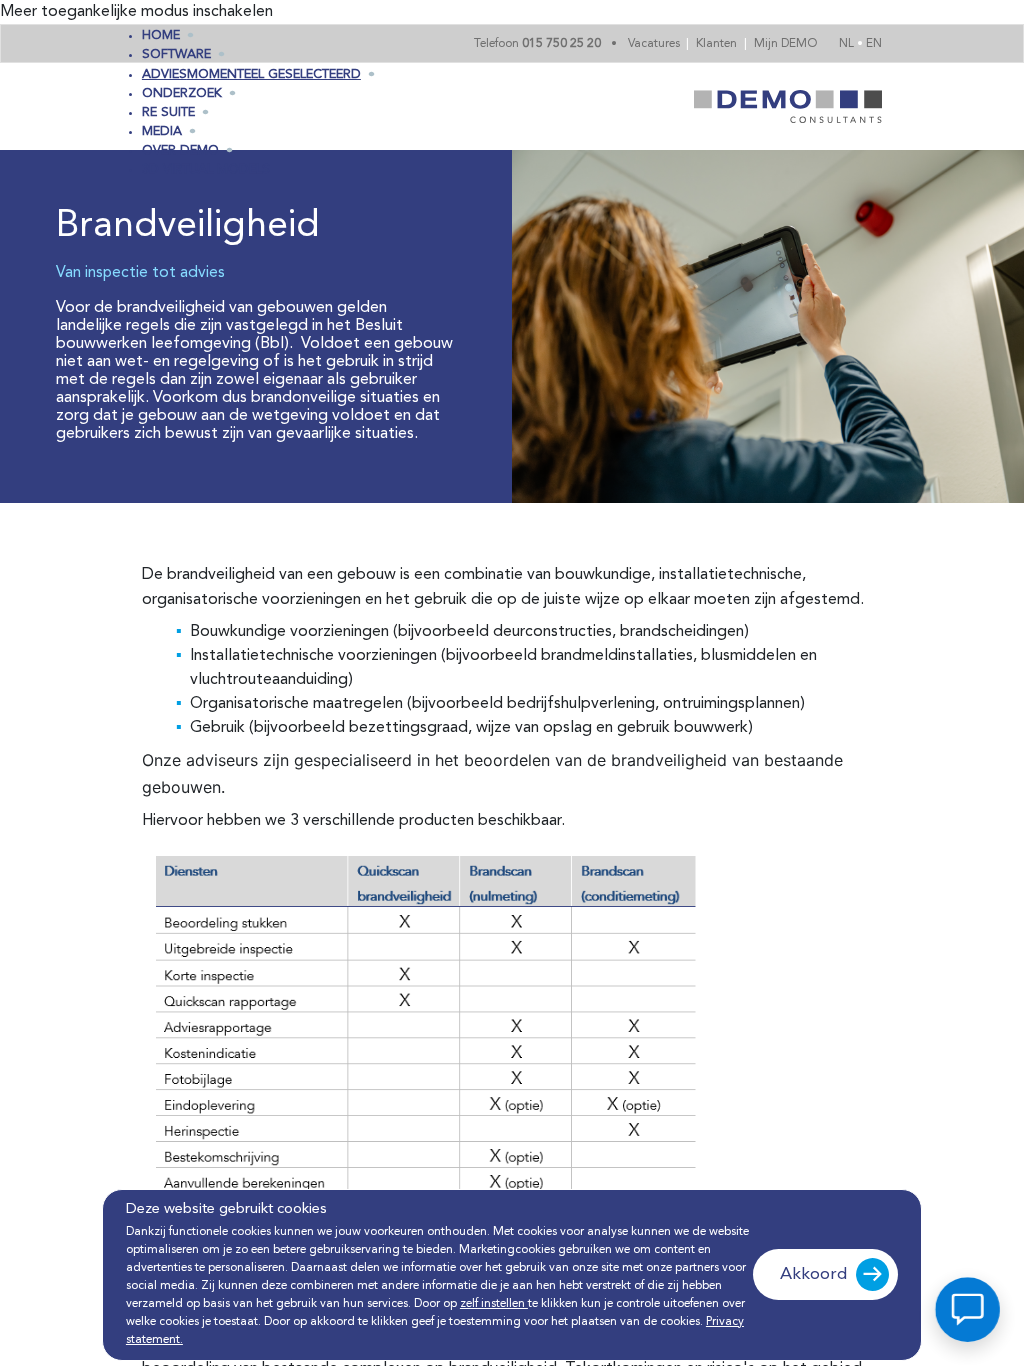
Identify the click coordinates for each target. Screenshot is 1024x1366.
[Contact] (967, 1309)
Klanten (718, 44)
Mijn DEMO (785, 44)
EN (874, 44)
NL (848, 44)
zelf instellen (494, 1304)
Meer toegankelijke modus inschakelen (136, 12)
